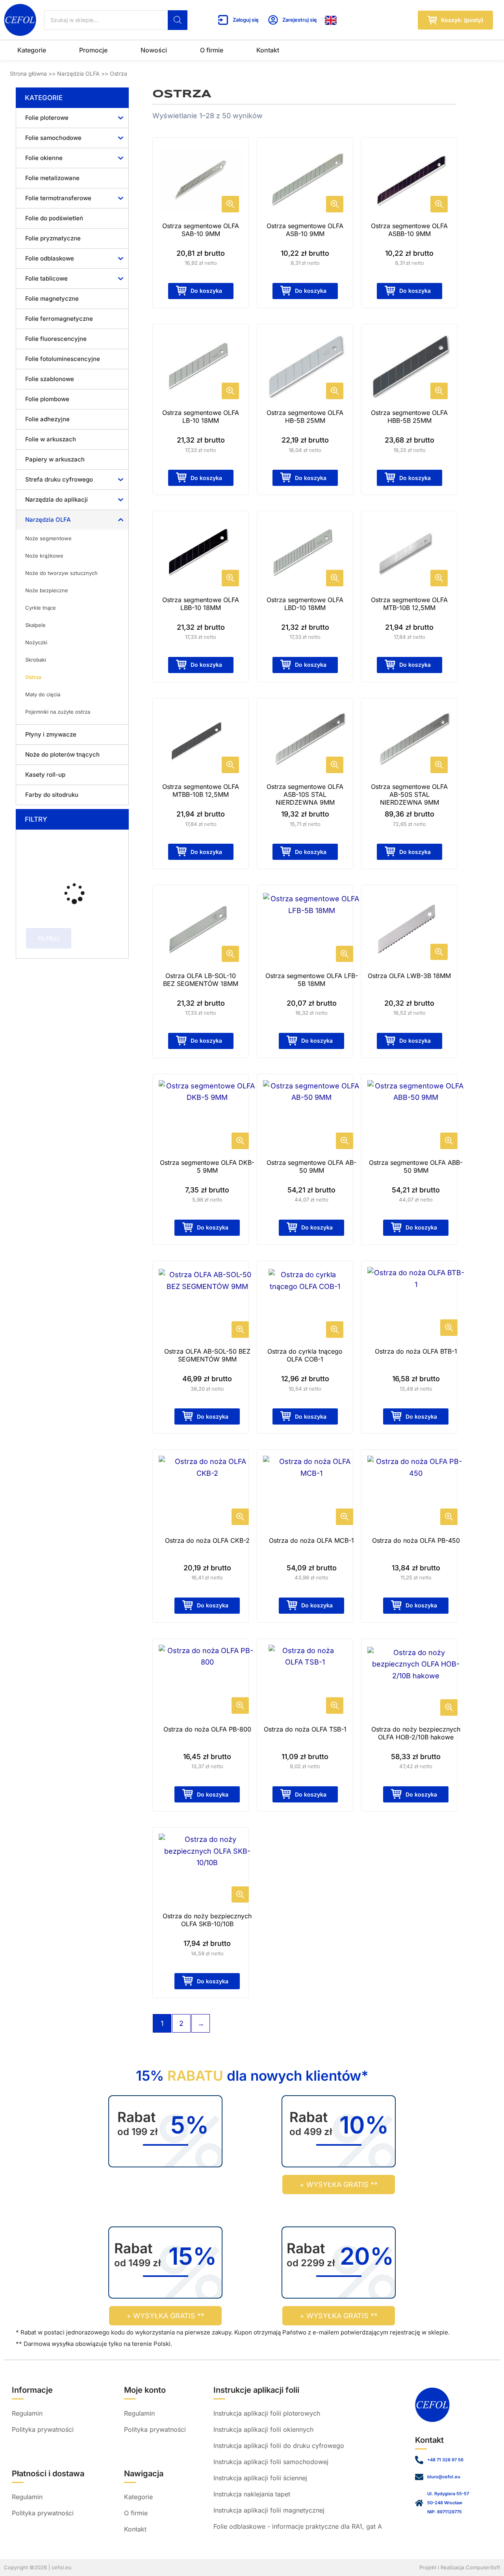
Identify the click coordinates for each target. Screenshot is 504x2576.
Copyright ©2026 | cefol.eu (38, 2567)
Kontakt (268, 50)
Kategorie (32, 50)
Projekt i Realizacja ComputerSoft (460, 2567)
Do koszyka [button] (206, 291)
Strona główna (28, 73)
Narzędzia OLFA (78, 73)
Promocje (93, 50)
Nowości (154, 50)
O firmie (212, 50)
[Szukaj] (178, 20)
